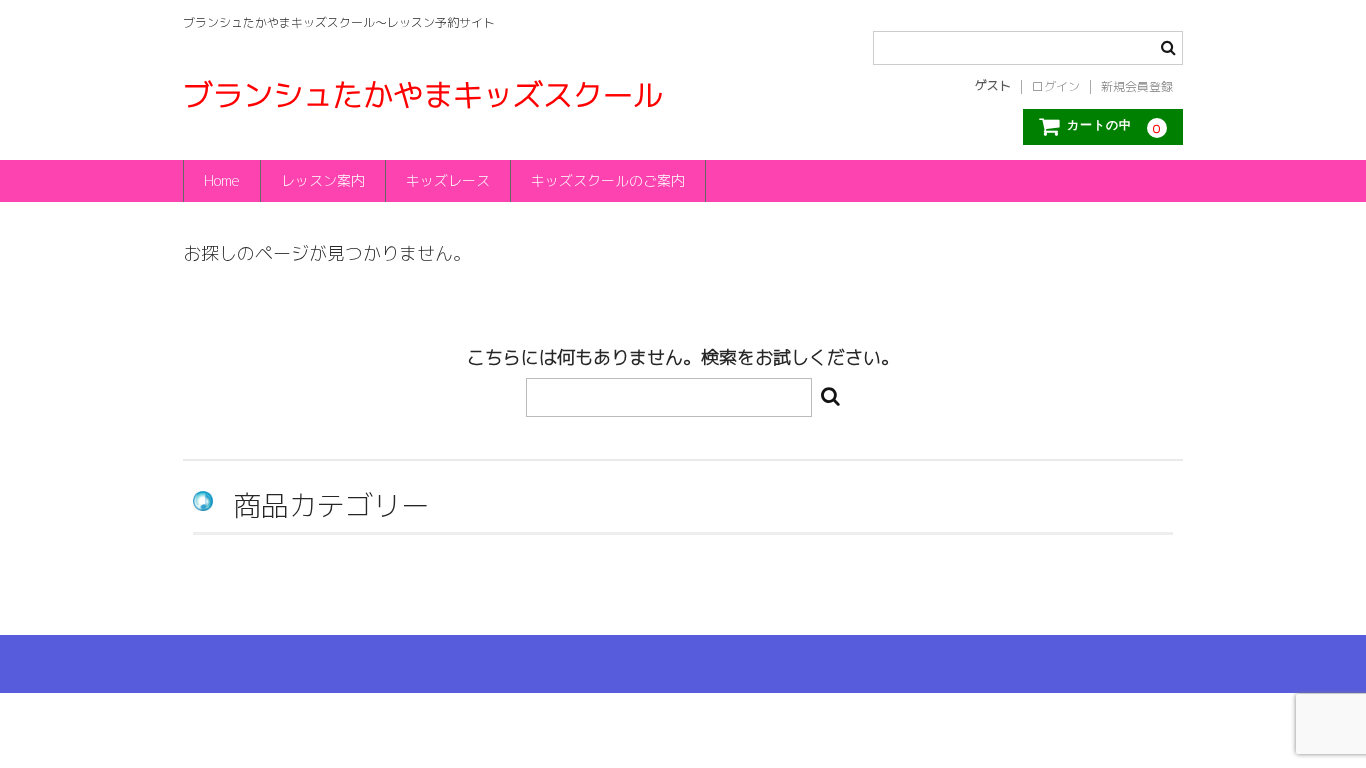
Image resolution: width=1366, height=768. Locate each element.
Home (222, 180)
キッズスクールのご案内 (608, 180)
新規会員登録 (1137, 87)
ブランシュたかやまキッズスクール (423, 95)
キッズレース (448, 180)
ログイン (1056, 87)
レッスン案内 (323, 180)
